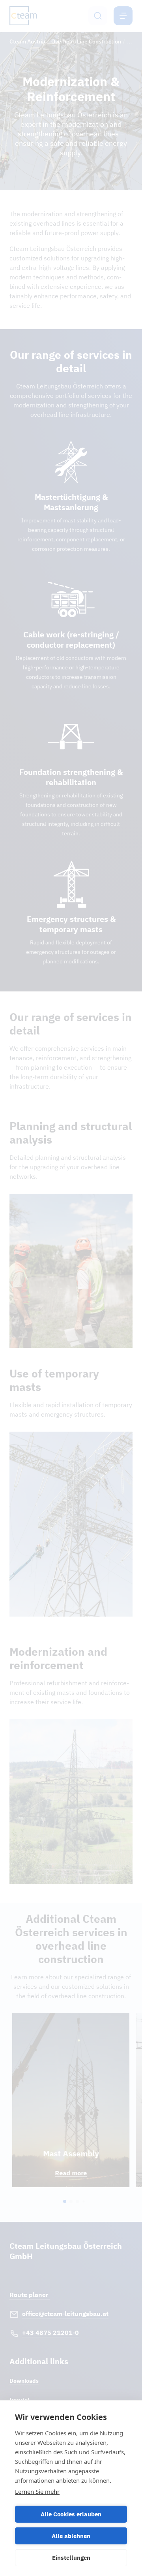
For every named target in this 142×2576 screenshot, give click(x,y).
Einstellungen (71, 2558)
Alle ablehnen (71, 2536)
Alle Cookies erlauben (71, 2514)
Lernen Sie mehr (37, 2491)
